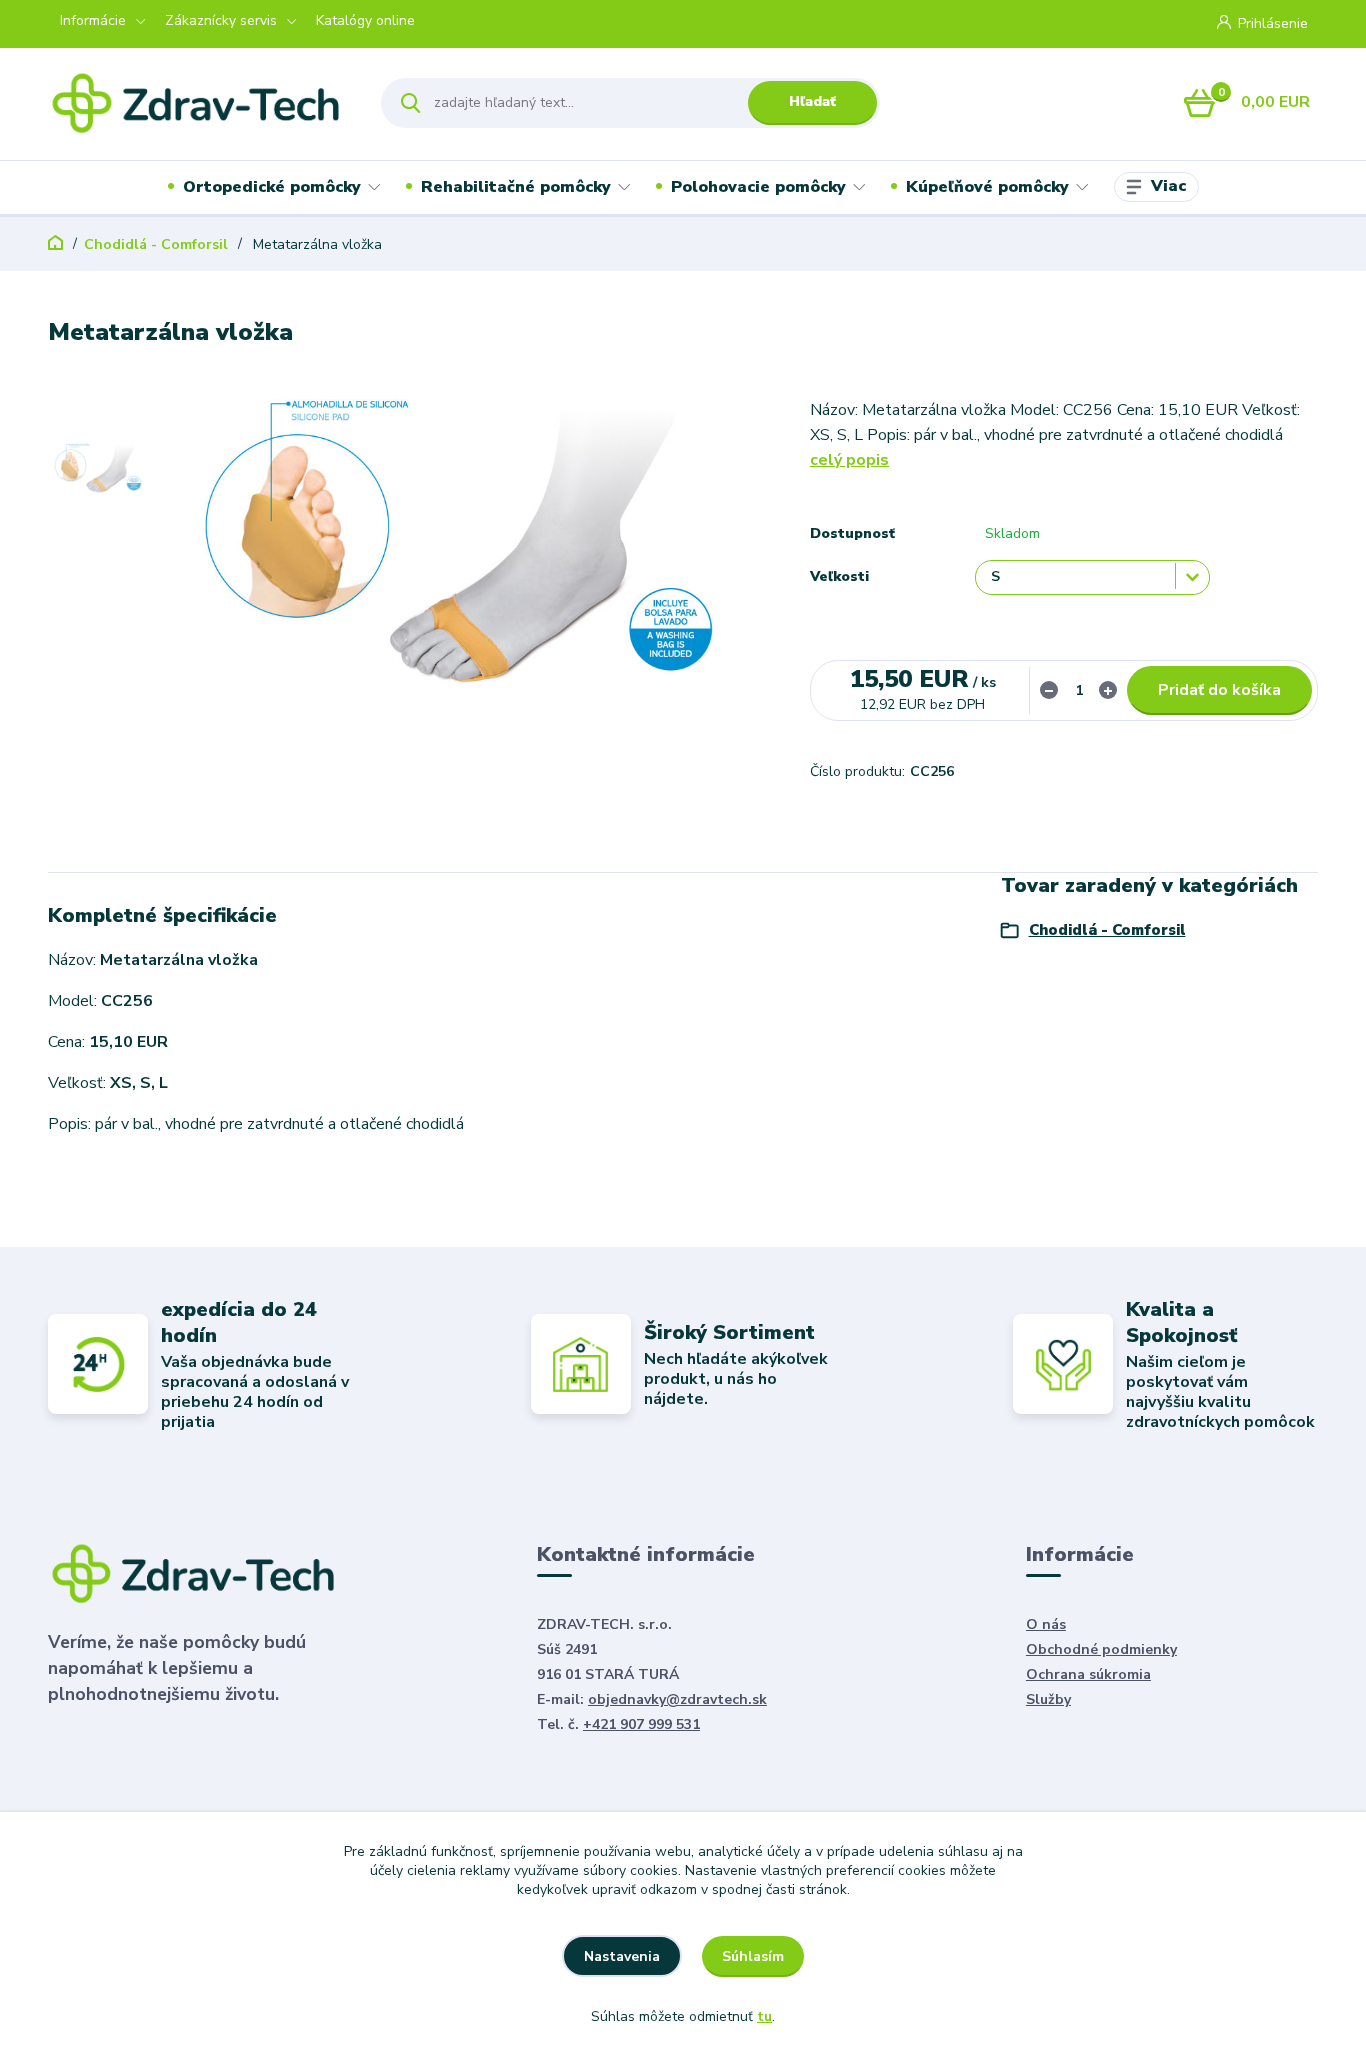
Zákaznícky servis (221, 20)
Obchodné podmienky (1101, 1649)
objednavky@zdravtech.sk (677, 1699)
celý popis (849, 460)
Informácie (93, 20)
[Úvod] (197, 103)
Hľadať (812, 101)
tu (764, 2016)
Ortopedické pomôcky (272, 187)
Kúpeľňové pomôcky (987, 187)
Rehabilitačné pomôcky (516, 187)
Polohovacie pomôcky (758, 187)
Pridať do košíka (1219, 690)
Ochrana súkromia (1088, 1674)
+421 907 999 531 (641, 1724)
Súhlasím (753, 1956)
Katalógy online (365, 20)
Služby (1048, 1699)
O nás (1046, 1624)
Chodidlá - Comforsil (156, 244)
